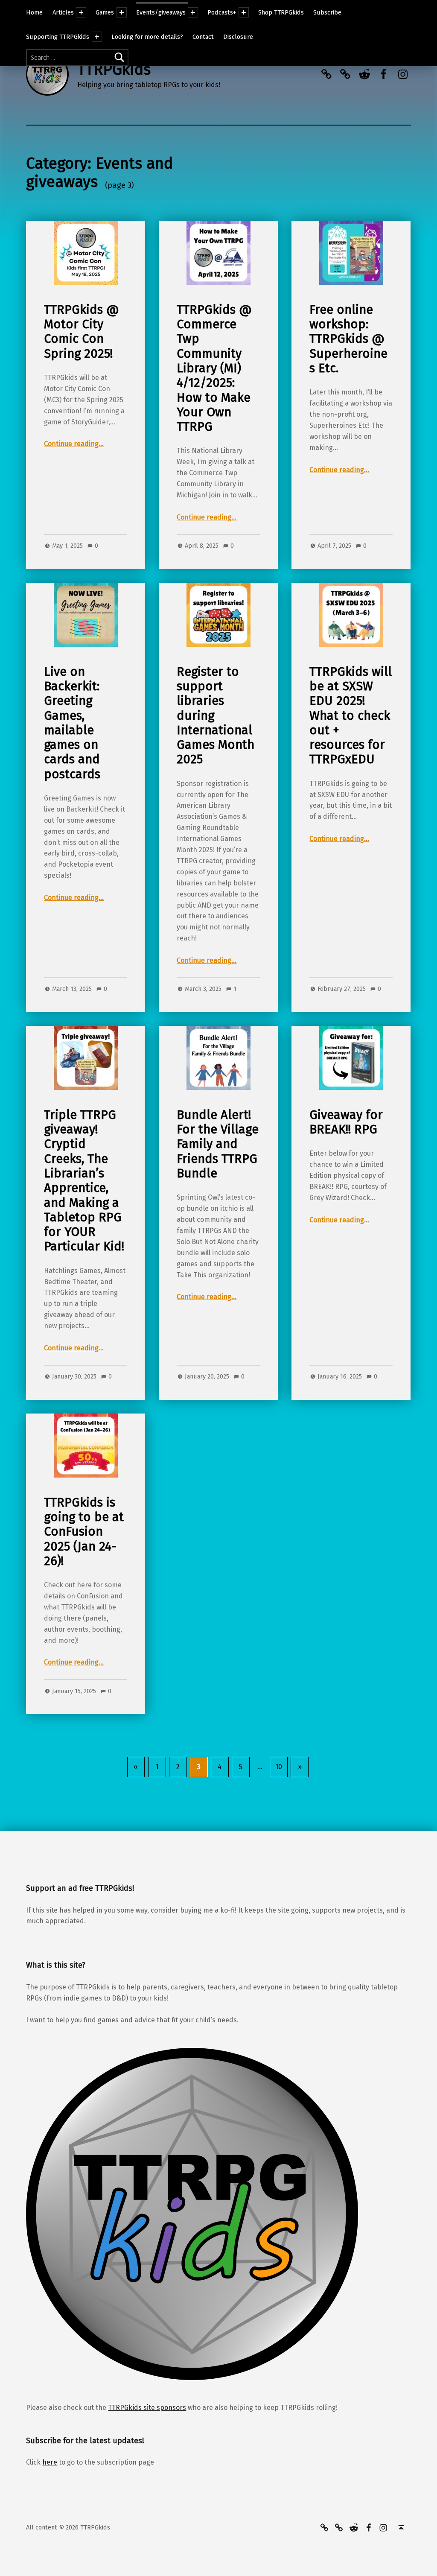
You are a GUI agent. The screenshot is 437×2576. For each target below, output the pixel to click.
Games (105, 12)
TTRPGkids (114, 70)
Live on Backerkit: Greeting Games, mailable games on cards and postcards (72, 723)
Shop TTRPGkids (281, 12)
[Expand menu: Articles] (81, 12)
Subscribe (327, 12)
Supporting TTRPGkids (58, 37)
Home (34, 12)
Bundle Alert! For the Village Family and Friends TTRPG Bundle (218, 1144)
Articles (63, 12)
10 (279, 1767)
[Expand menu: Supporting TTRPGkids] (97, 37)
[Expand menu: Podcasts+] (244, 12)
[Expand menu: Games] (122, 12)
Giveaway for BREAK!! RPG (346, 1122)
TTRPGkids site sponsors (147, 2408)
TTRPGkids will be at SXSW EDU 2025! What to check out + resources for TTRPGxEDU (351, 716)
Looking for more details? (147, 37)
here (50, 2462)
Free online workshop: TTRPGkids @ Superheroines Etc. (348, 339)
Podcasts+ (222, 12)
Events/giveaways (161, 12)
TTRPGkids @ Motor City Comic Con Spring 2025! (82, 332)
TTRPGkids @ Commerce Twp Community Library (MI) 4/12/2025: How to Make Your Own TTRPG (214, 368)
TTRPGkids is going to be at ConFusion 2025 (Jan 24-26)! (84, 1532)
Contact (203, 37)
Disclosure (238, 37)
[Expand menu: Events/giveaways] (193, 12)
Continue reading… (74, 444)
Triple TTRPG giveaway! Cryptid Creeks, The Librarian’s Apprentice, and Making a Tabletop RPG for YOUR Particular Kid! (84, 1181)
